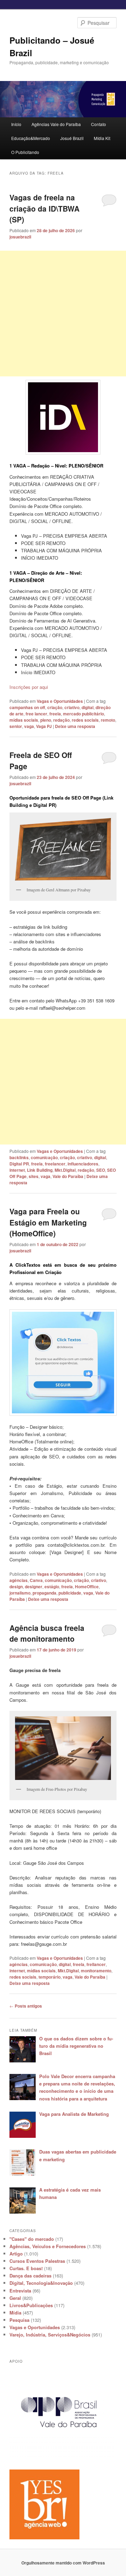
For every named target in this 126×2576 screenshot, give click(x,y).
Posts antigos (26, 2006)
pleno (46, 720)
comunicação (44, 1157)
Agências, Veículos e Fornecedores (48, 2246)
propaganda (44, 1593)
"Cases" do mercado (32, 2239)
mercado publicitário (83, 714)
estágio (52, 1587)
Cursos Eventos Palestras (37, 2261)
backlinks (19, 1157)
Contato (99, 124)
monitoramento (96, 1971)
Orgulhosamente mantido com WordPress (63, 2563)
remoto (108, 720)
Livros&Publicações (31, 2305)
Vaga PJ (44, 726)
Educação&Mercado (31, 138)
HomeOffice (87, 1587)
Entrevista (20, 2291)
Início (16, 124)
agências (19, 1580)
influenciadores (83, 1164)
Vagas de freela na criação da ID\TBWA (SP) (44, 208)
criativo (72, 707)
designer (34, 1587)
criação (55, 707)
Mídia (15, 2313)
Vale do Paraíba (68, 1176)
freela (55, 714)
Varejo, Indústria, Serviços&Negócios (50, 2335)
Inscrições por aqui (29, 687)
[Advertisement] (63, 314)
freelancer (55, 1164)
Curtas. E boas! (26, 2268)
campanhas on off (27, 707)
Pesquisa (19, 2320)
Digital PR (19, 1164)
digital (87, 707)
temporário (50, 1977)
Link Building (40, 1170)
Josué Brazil (72, 138)
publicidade (70, 1593)
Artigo (16, 2254)
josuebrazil (20, 237)
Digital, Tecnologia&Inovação (41, 2283)
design (16, 1587)
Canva (36, 1580)
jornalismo (20, 1593)
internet (17, 1170)
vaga (29, 726)
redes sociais (85, 720)
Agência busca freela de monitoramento (47, 1633)
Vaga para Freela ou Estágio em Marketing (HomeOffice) (48, 1222)
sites (34, 1176)
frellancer (96, 1964)
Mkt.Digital (65, 1170)
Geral (15, 2298)
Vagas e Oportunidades (60, 701)
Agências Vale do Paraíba (56, 124)
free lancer (36, 714)
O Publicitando (25, 152)
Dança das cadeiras (30, 2276)
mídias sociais (24, 720)
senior (16, 726)
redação (61, 720)
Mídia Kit (102, 138)
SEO (101, 1170)
